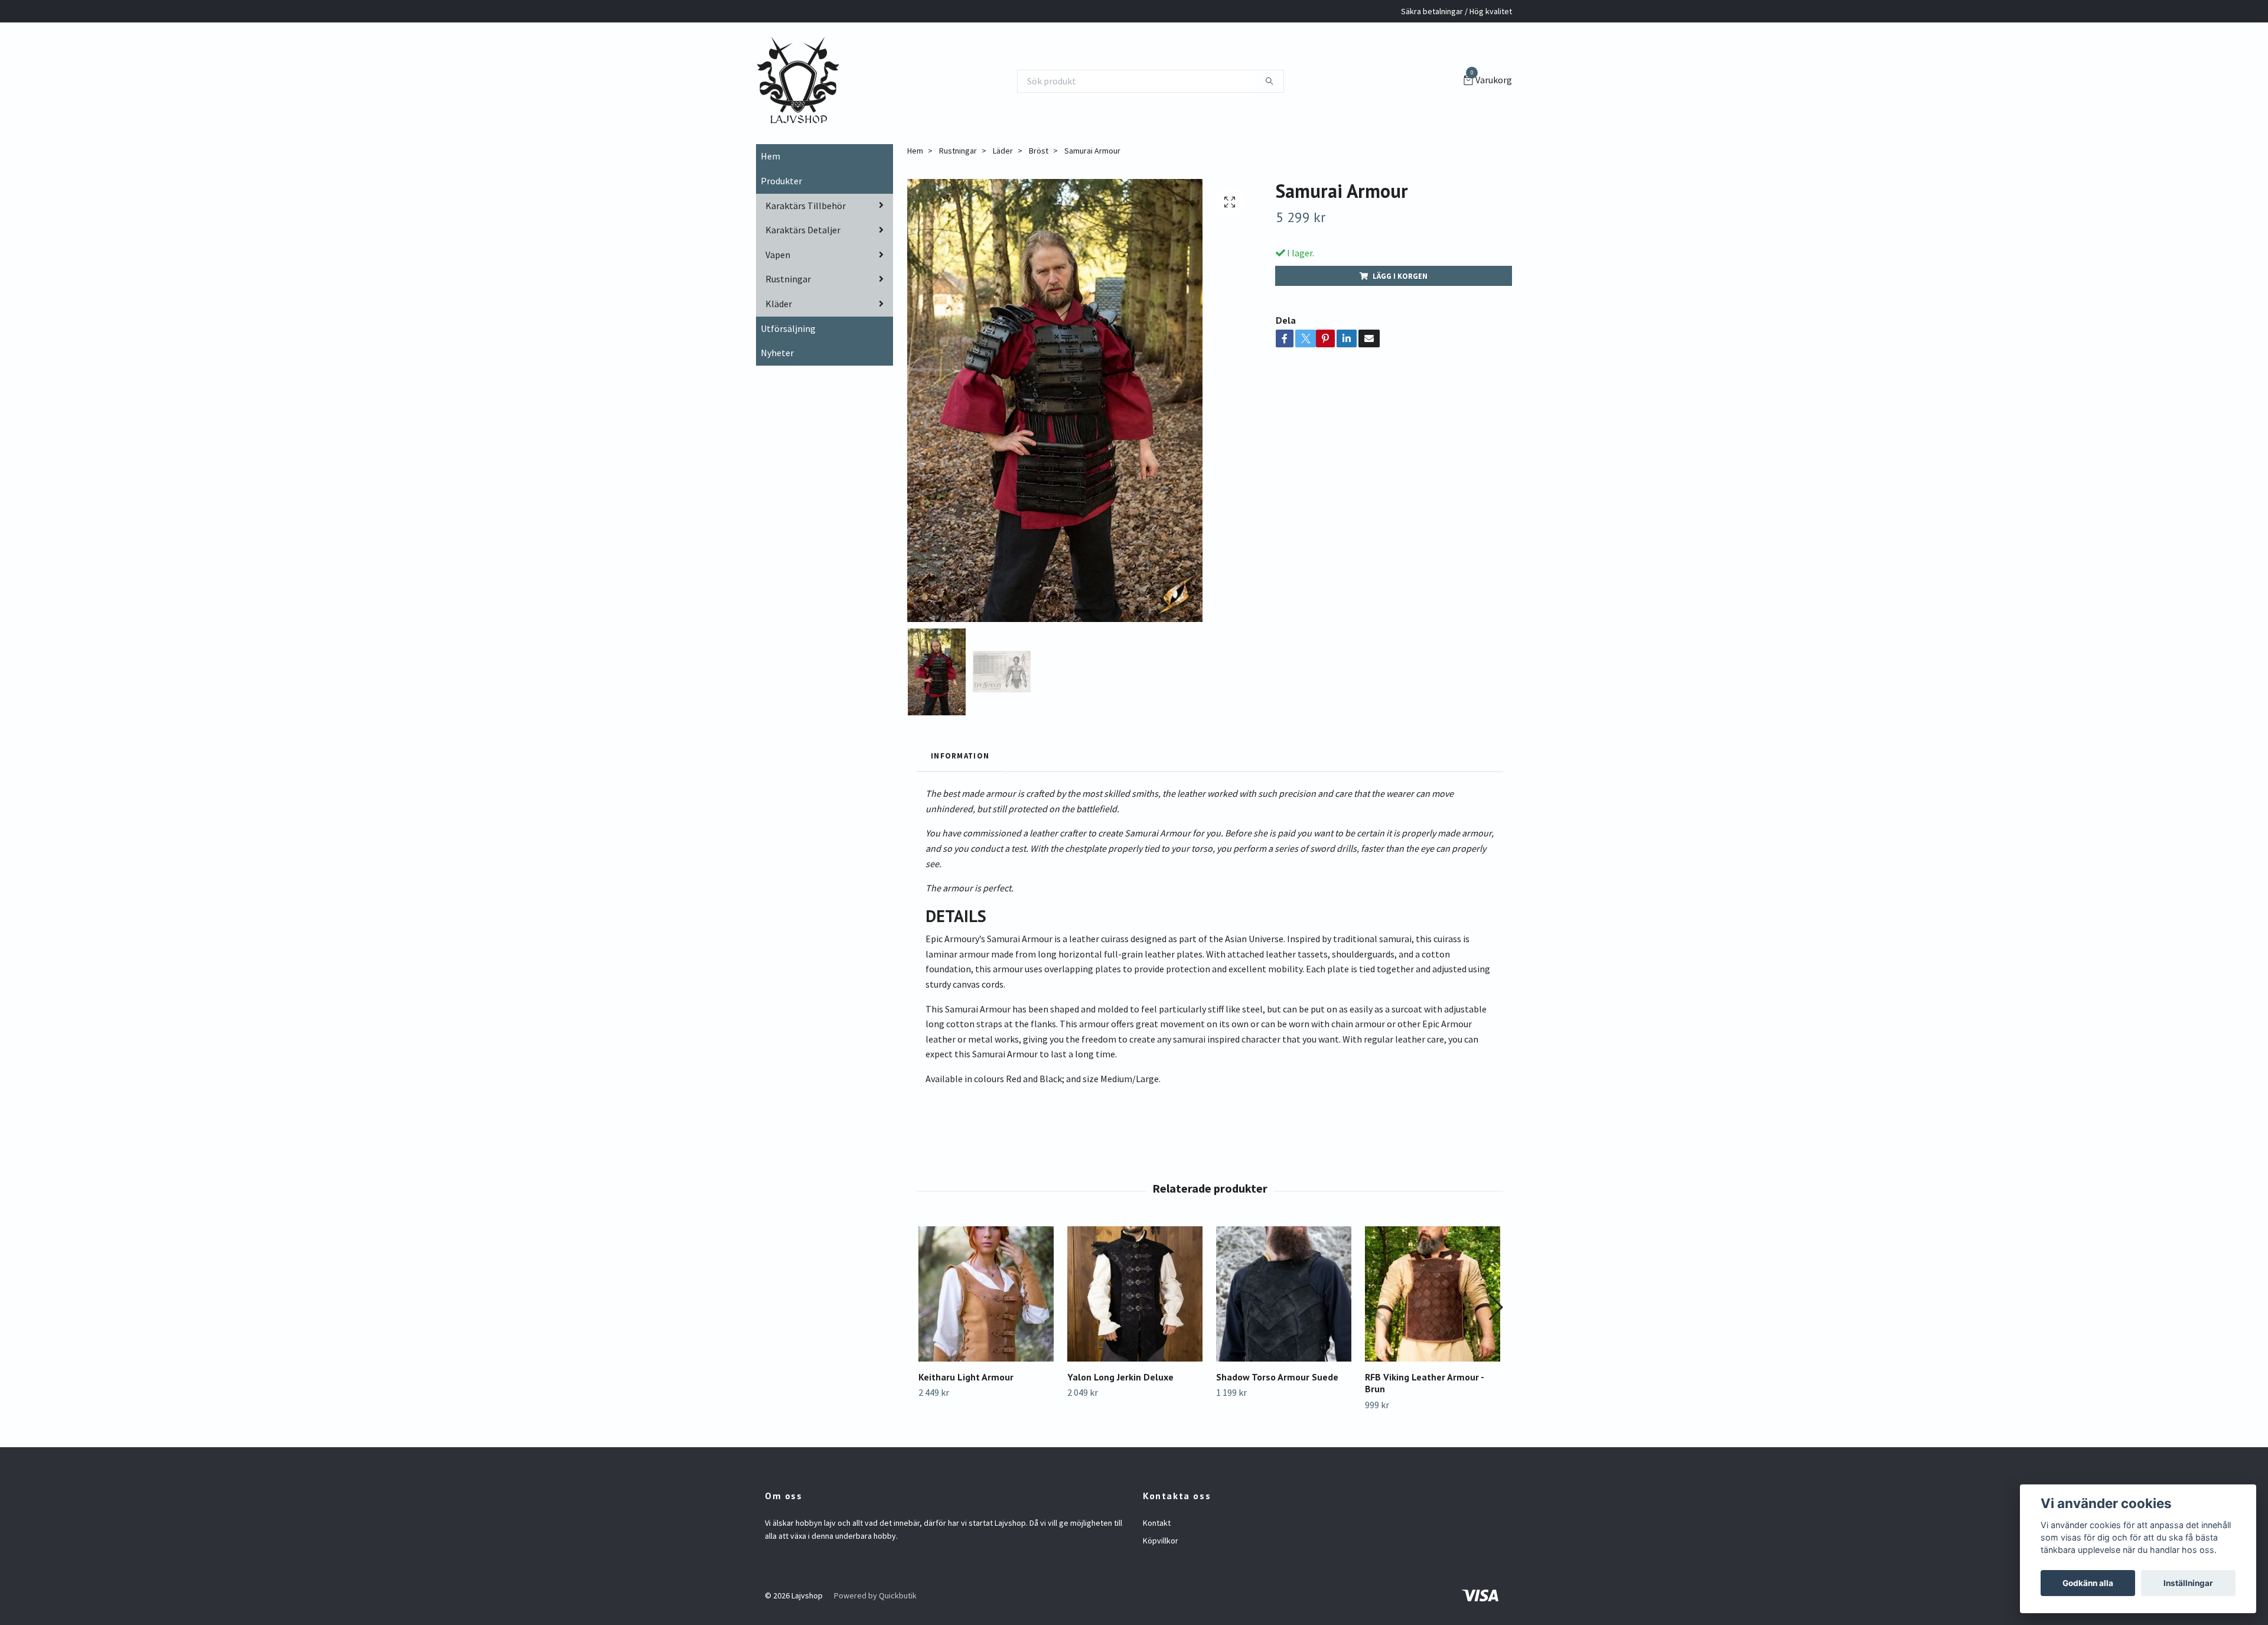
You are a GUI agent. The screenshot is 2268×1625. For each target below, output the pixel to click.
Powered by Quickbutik (875, 1595)
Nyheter (777, 353)
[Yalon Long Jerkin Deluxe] (1135, 1294)
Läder (1003, 151)
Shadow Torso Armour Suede (1277, 1377)
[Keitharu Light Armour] (986, 1294)
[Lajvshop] (798, 81)
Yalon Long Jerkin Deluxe (1120, 1377)
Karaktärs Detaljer (803, 230)
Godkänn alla (2088, 1583)
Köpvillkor (1161, 1541)
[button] (1495, 1307)
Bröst (1039, 151)
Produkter (781, 181)
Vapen (778, 255)
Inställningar (2188, 1583)
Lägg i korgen (1400, 276)
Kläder (779, 304)
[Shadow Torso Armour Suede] (1284, 1294)
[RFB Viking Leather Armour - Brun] (1433, 1294)
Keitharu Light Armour (966, 1377)
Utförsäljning (788, 328)
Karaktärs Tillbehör (806, 206)
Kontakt (1157, 1523)
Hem (770, 156)
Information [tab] (960, 755)
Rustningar (788, 279)
